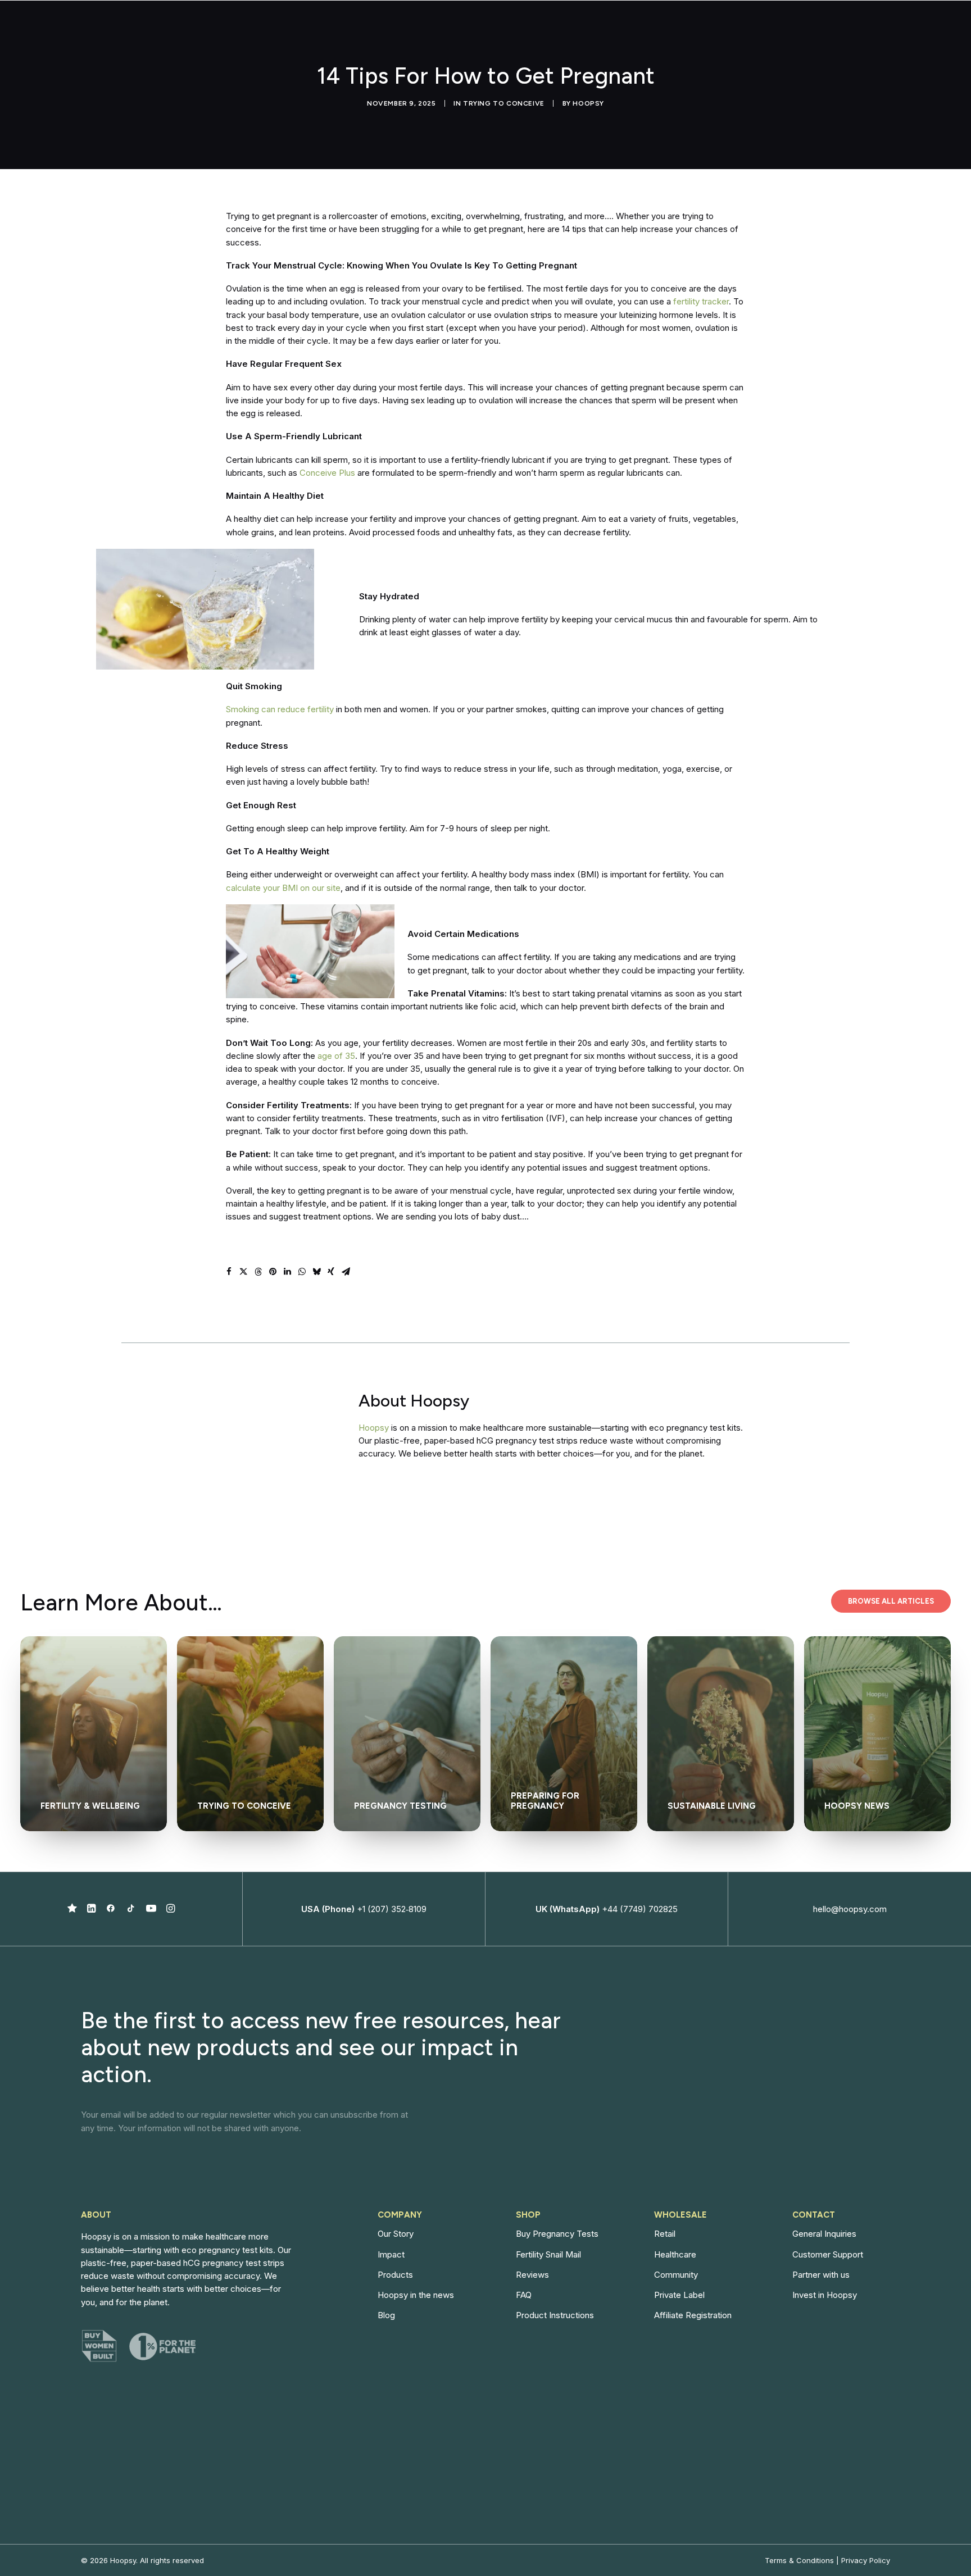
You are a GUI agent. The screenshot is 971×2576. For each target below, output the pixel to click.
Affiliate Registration (693, 2315)
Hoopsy (588, 103)
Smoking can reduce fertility (280, 709)
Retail (665, 2234)
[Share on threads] (258, 1272)
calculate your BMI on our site (283, 888)
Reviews (532, 2275)
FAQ (524, 2295)
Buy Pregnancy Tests (557, 2234)
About (663, 29)
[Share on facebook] (229, 1272)
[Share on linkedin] (287, 1272)
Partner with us (821, 2275)
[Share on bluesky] (316, 1272)
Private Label (679, 2295)
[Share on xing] (331, 1272)
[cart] (945, 29)
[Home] (268, 1426)
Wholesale (607, 29)
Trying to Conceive (504, 103)
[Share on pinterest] (273, 1272)
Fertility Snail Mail (548, 2254)
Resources (764, 29)
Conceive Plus (327, 473)
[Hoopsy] (66, 29)
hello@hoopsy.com (850, 1909)
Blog (386, 2315)
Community (676, 2275)
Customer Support (828, 2254)
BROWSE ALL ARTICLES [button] (891, 1601)
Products (395, 2275)
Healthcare (675, 2254)
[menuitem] (611, 29)
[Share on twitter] (243, 1272)
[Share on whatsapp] (302, 1272)
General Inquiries (824, 2234)
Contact (825, 29)
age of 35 (336, 1056)
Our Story (396, 2234)
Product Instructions (555, 2315)
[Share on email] (346, 1272)
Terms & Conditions (799, 2560)
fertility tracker (701, 301)
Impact (714, 29)
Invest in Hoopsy (825, 2295)
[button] (72, 1910)
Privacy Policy (866, 2560)
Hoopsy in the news (416, 2295)
